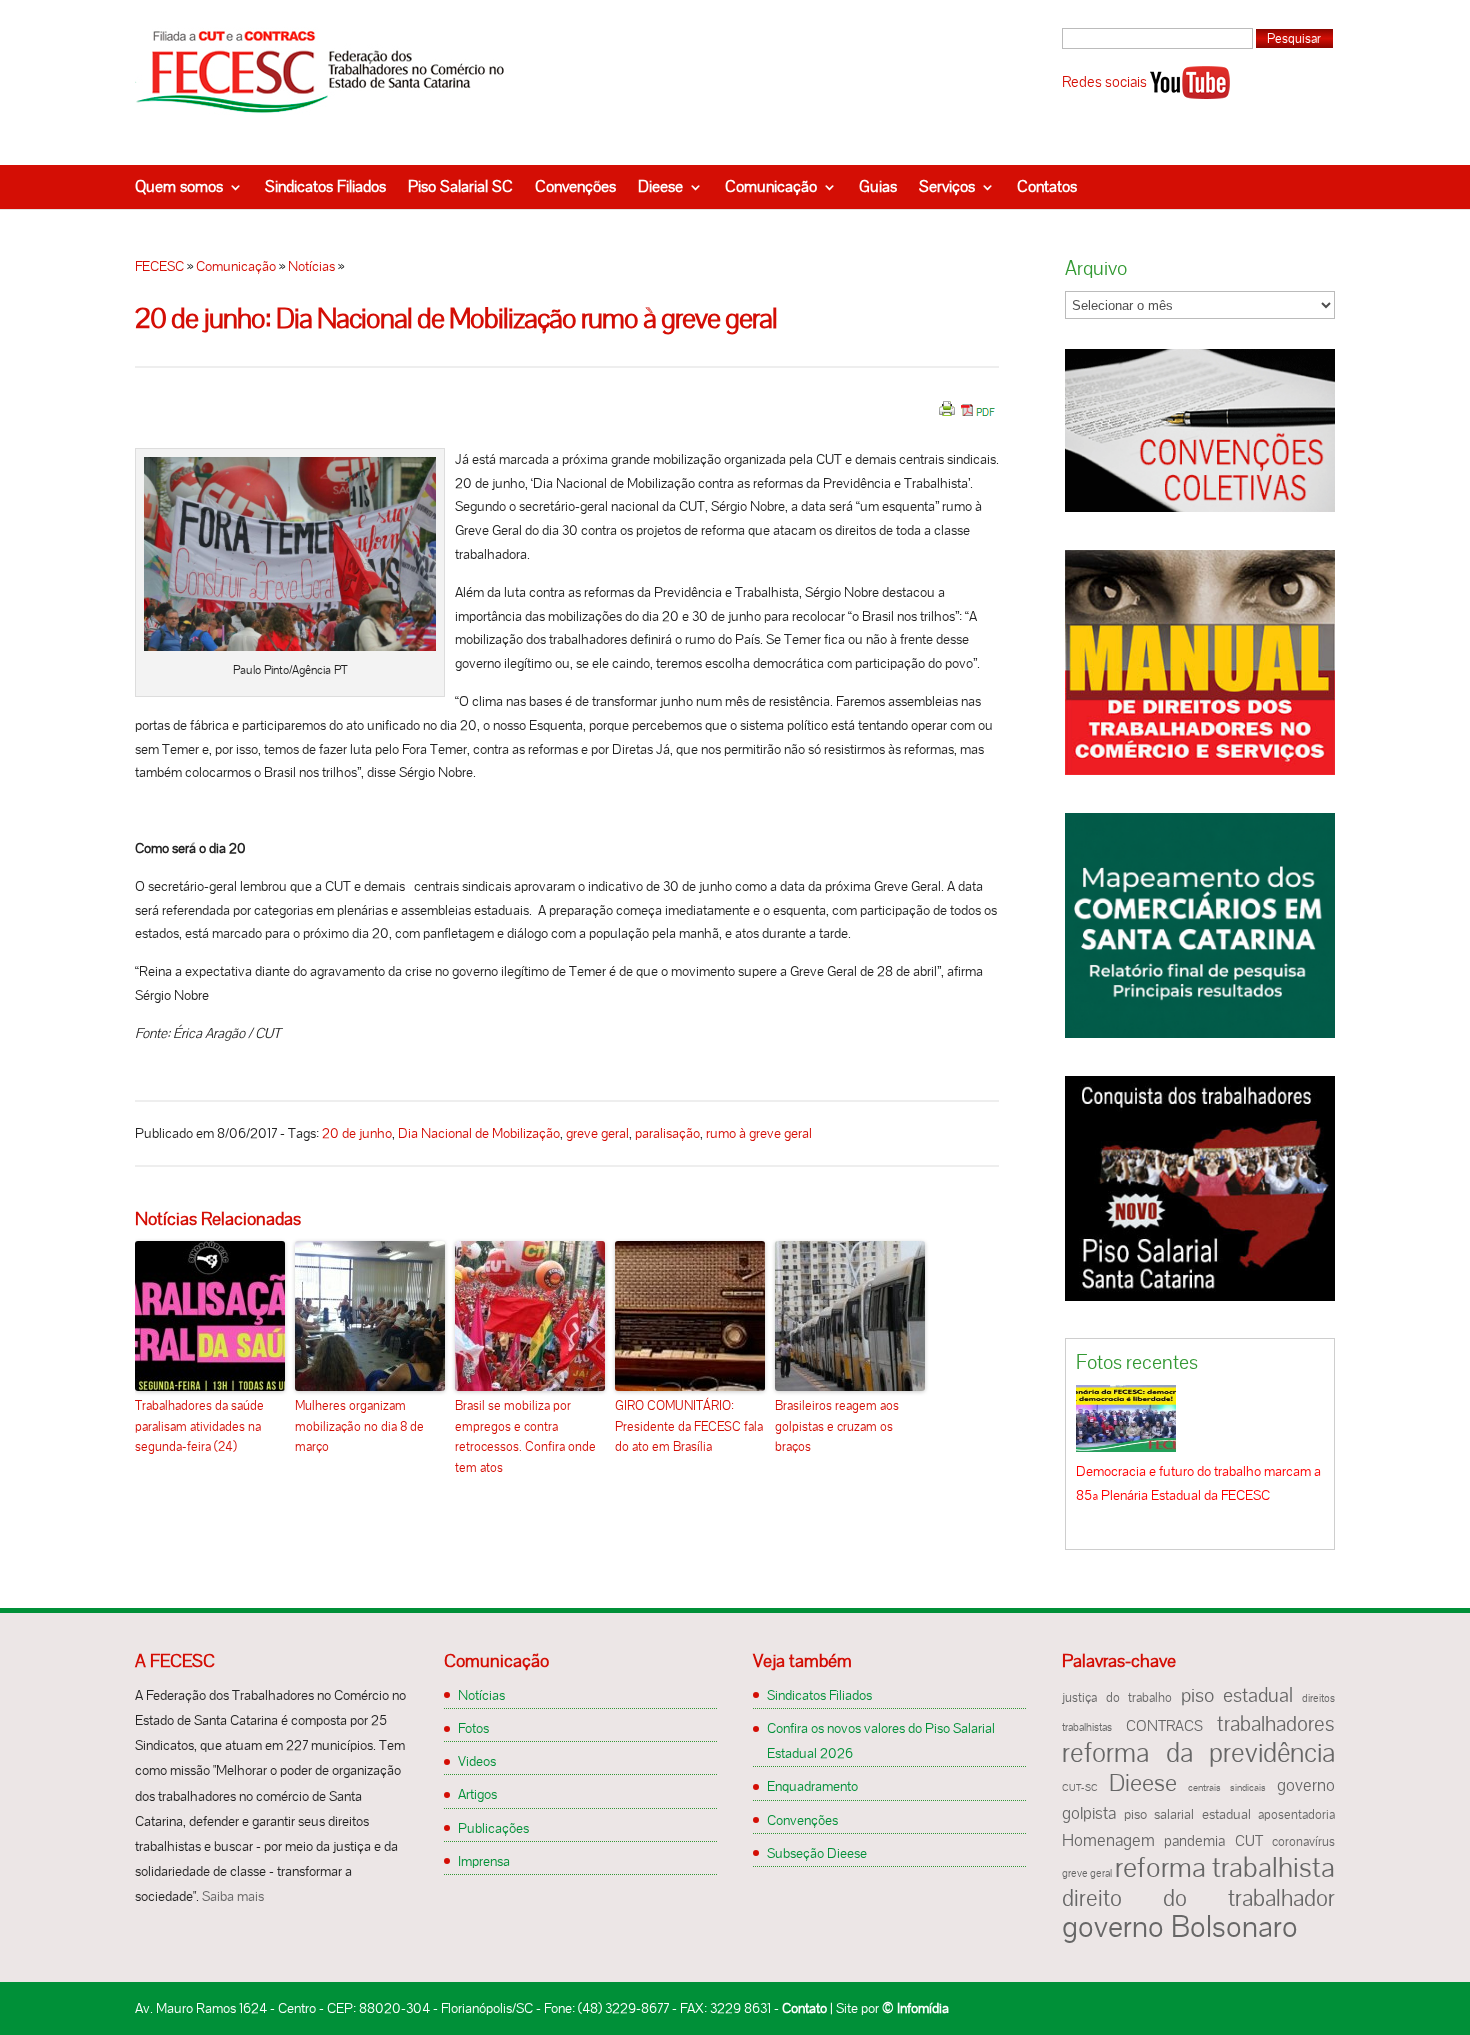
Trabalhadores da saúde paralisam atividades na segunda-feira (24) (199, 1426)
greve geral (597, 1133)
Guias (878, 186)
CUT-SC (1080, 1787)
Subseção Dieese (817, 1853)
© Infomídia (915, 2008)
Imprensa (484, 1861)
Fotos (473, 1728)
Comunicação (771, 186)
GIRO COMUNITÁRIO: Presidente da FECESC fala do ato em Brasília (689, 1426)
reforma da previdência (1198, 1752)
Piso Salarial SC (460, 186)
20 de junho (357, 1133)
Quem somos (179, 186)
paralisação (667, 1133)
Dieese (660, 186)
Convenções (575, 186)
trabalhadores (1276, 1723)
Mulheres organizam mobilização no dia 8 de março (359, 1426)
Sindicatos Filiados (325, 186)
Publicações (493, 1828)
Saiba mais (233, 1896)
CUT (1249, 1841)
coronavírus (1303, 1842)
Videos (477, 1761)
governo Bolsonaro (1180, 1926)
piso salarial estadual (1187, 1814)
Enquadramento (812, 1786)
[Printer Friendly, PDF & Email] (967, 416)
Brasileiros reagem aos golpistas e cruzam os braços (837, 1426)
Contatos (1047, 186)
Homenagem (1108, 1840)
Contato (804, 2008)
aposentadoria (1296, 1815)
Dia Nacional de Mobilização (479, 1133)
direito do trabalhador (1198, 1898)
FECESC (159, 266)
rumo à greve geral (759, 1133)
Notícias (311, 266)
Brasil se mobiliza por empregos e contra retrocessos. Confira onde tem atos (525, 1436)
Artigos (477, 1794)
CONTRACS (1164, 1726)
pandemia (1194, 1841)
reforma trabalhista (1225, 1867)
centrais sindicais (1227, 1787)
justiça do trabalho (1117, 1697)
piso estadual (1237, 1695)
